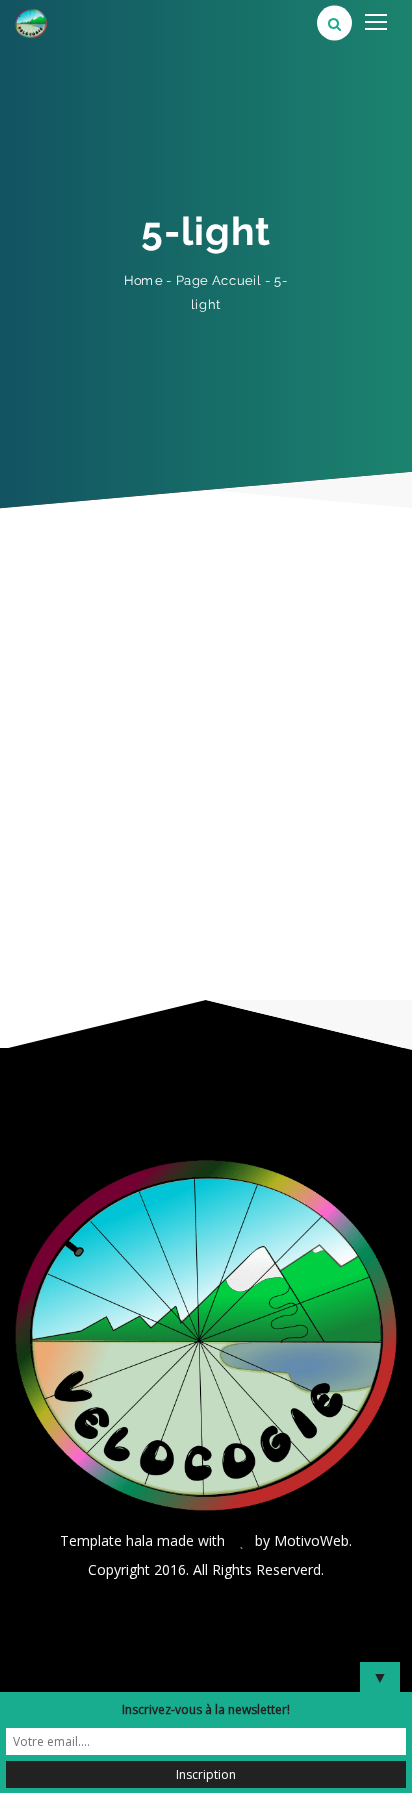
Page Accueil (219, 279)
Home (143, 280)
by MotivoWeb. (303, 1540)
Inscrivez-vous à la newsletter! (206, 1709)
